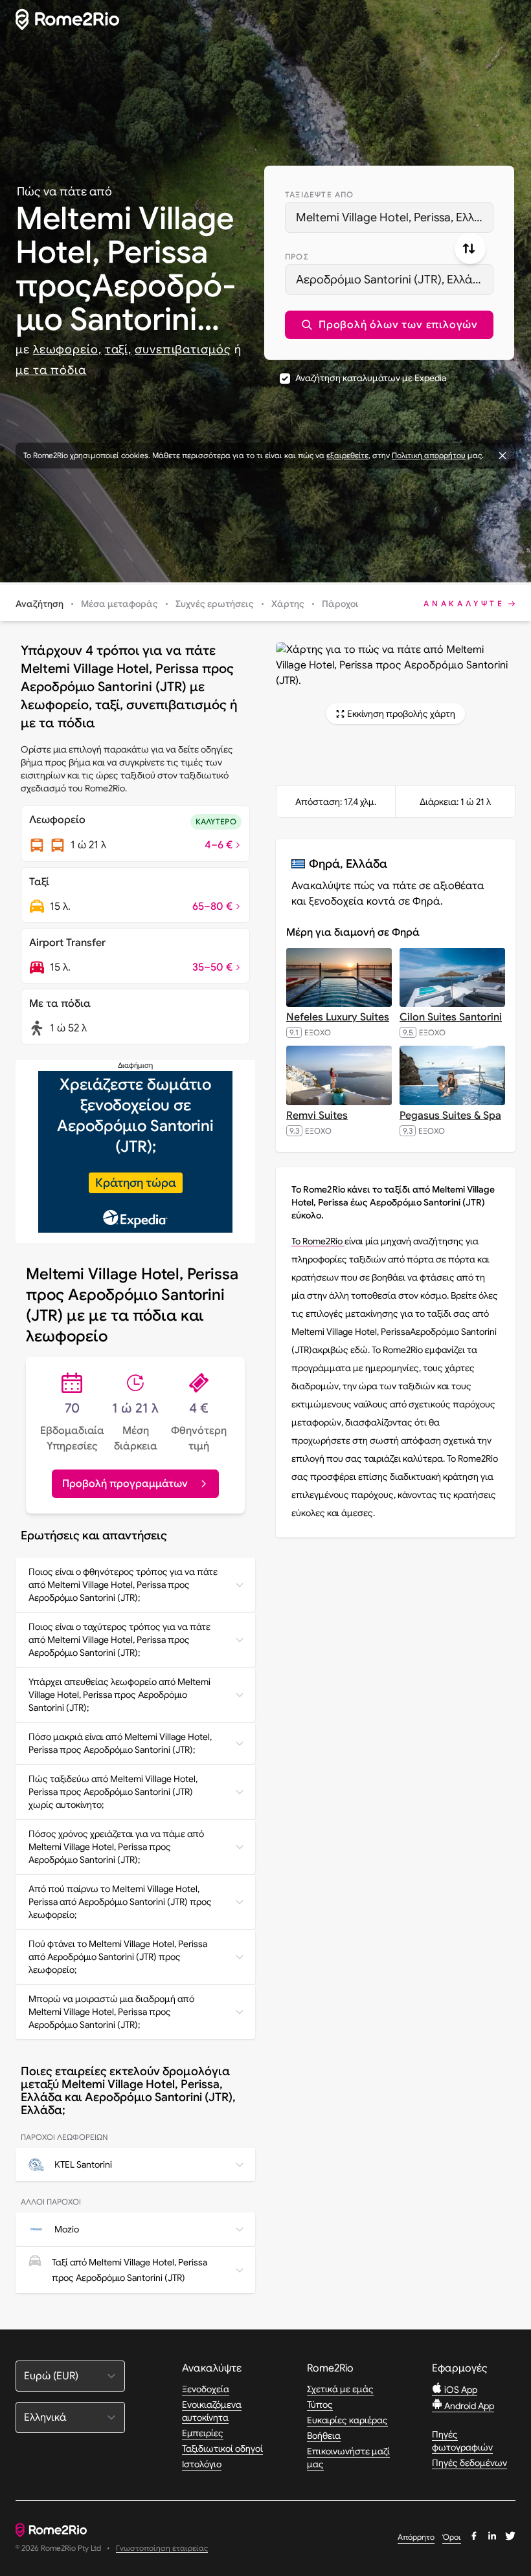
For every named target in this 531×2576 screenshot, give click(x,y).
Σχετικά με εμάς (340, 2389)
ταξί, (119, 349)
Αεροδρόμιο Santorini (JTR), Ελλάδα (391, 280)
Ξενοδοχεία (206, 2389)
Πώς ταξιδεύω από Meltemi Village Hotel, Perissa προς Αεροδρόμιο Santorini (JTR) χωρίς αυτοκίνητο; (113, 1792)
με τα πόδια (51, 370)
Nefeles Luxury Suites (338, 1017)
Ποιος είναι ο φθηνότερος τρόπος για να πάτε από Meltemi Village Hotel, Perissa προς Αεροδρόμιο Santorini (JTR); (123, 1585)
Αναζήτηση (40, 604)
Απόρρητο (416, 2537)
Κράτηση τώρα (136, 1183)
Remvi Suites (317, 1116)
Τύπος (320, 2405)
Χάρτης (288, 604)
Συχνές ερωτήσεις (215, 604)
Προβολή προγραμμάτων (125, 1484)
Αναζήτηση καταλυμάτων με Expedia (371, 378)
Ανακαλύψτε (464, 603)
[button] (389, 325)
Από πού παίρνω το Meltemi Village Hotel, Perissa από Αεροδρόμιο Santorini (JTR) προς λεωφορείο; (120, 1902)
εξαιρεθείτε (347, 455)
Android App (468, 2406)
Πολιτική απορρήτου (429, 455)
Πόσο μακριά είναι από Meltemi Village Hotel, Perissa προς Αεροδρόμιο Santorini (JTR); (120, 1743)
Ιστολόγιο (202, 2464)
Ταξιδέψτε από (320, 194)
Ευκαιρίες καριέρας (347, 2420)
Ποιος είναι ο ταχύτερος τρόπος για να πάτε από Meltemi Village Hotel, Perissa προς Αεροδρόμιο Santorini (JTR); (119, 1640)
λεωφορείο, (67, 349)
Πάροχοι (340, 604)
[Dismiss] (503, 456)
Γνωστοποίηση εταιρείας (162, 2548)
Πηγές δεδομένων (469, 2463)
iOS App (460, 2390)
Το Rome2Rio (318, 1241)
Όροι (452, 2537)
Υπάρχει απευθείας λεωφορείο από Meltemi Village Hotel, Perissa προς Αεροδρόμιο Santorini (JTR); (119, 1695)
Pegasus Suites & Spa (450, 1116)
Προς (297, 257)
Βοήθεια (324, 2436)
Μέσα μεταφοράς (119, 604)
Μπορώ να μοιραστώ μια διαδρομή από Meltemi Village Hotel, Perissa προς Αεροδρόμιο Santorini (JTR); (111, 2012)
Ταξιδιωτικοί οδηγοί (222, 2449)
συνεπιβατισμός (183, 349)
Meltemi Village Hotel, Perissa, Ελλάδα (395, 217)
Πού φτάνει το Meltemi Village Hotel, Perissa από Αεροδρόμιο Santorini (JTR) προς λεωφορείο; (118, 1957)
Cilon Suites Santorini (451, 1017)
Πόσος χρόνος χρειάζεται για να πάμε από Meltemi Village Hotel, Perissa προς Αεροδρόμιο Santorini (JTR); (116, 1847)
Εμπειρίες (203, 2433)
